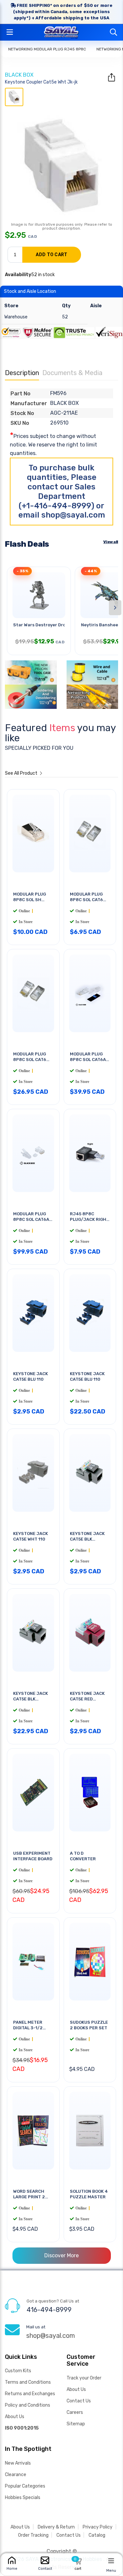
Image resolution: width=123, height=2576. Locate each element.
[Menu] (111, 2561)
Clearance (16, 2475)
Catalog (97, 2535)
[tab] (14, 97)
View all (111, 542)
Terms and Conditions (28, 2382)
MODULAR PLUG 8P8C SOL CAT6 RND (86, 900)
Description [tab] (22, 373)
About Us (15, 2417)
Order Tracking (33, 2535)
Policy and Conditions (28, 2405)
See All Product (22, 773)
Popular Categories (25, 2486)
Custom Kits (18, 2371)
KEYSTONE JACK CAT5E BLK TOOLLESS (87, 1539)
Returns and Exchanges (30, 2394)
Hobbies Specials (23, 2498)
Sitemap (76, 2424)
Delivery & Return (56, 2527)
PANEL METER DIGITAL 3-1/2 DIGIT (28, 2028)
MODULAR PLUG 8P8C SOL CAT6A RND (88, 1060)
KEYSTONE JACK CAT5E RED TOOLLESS (87, 1699)
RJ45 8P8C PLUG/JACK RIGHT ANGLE (90, 1220)
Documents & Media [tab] (72, 373)
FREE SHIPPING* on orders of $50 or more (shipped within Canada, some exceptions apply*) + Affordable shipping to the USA (63, 12)
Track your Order (84, 2378)
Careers (75, 2412)
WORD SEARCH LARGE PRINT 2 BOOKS (29, 2197)
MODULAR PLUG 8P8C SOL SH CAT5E (30, 900)
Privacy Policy (98, 2527)
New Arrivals (18, 2463)
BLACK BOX (19, 75)
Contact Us (79, 2401)
